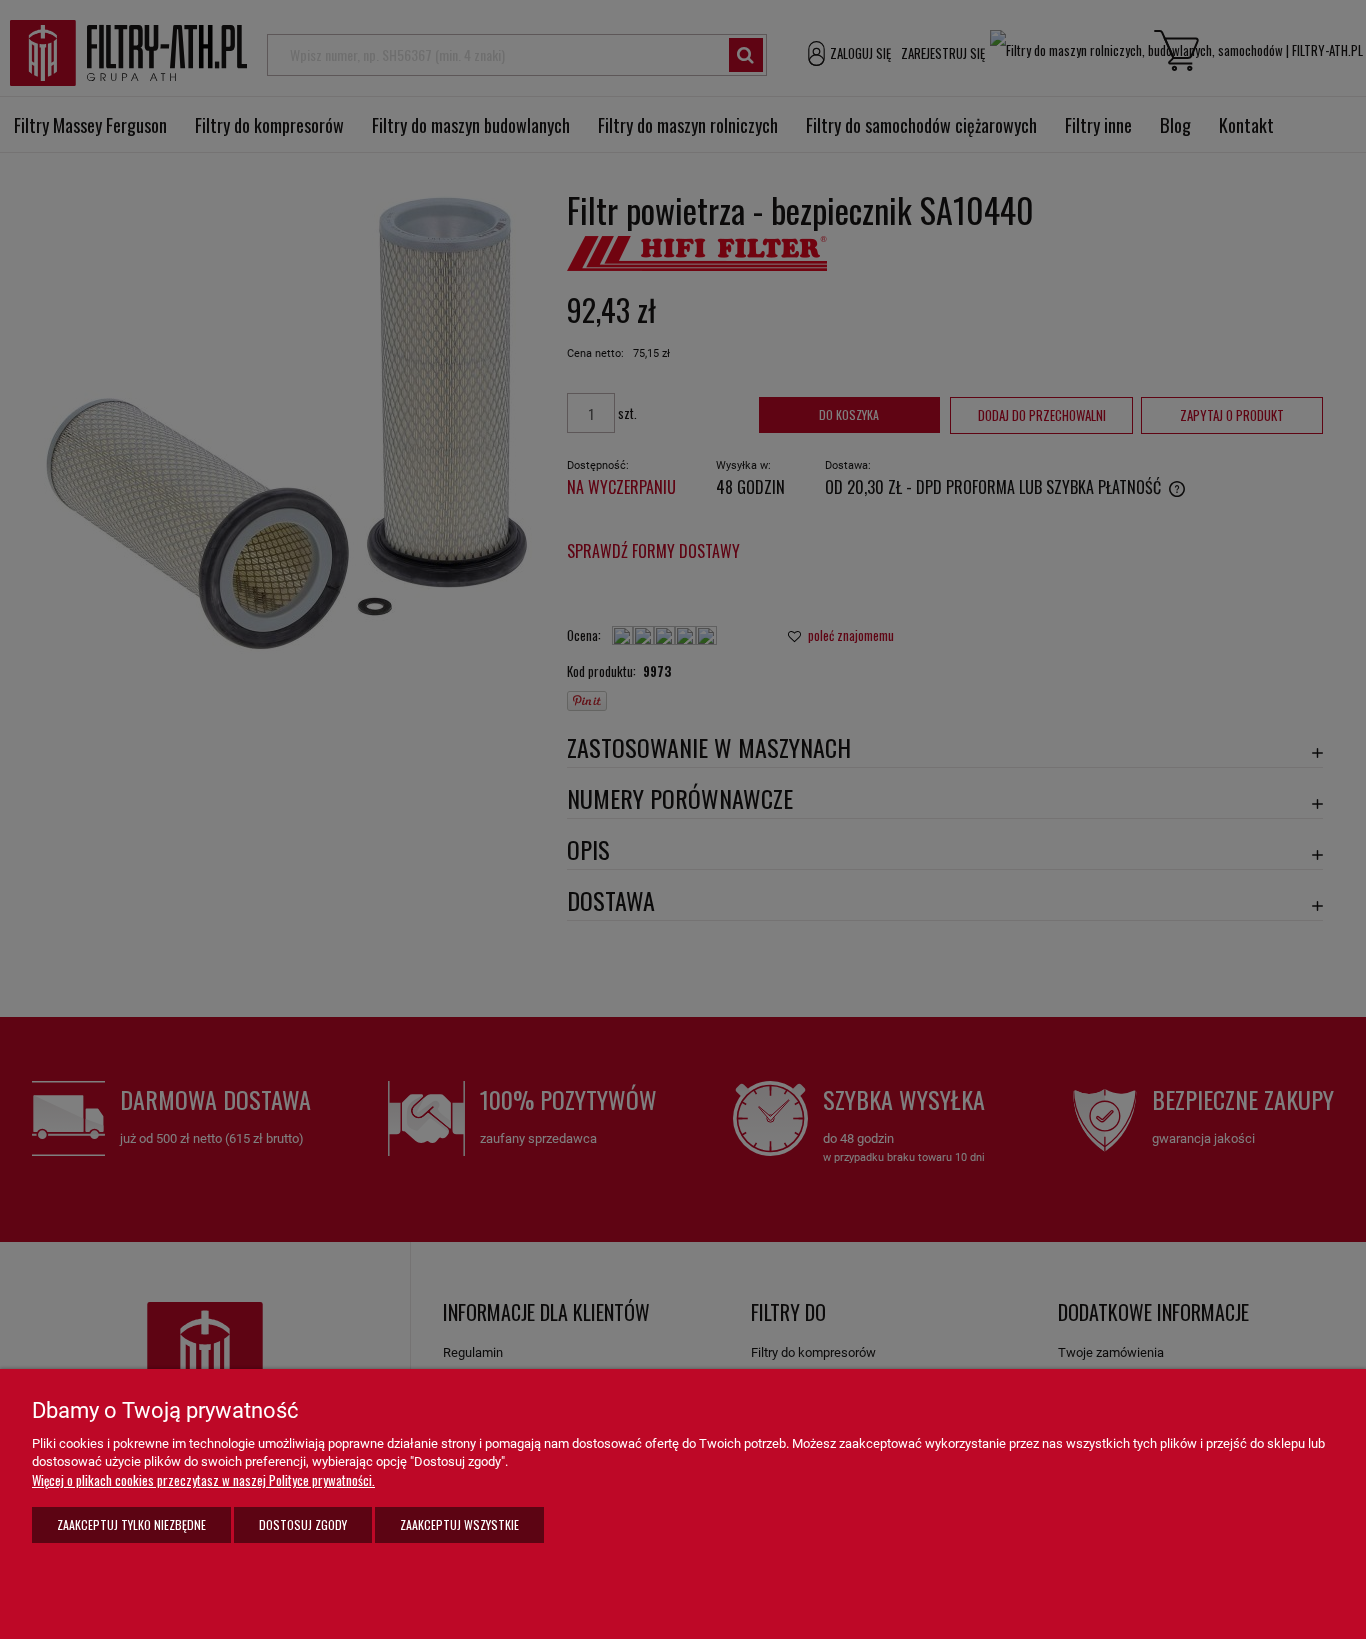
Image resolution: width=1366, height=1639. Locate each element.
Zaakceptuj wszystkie (459, 1524)
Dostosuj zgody (303, 1524)
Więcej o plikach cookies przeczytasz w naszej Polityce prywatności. (203, 1480)
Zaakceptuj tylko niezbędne (131, 1524)
